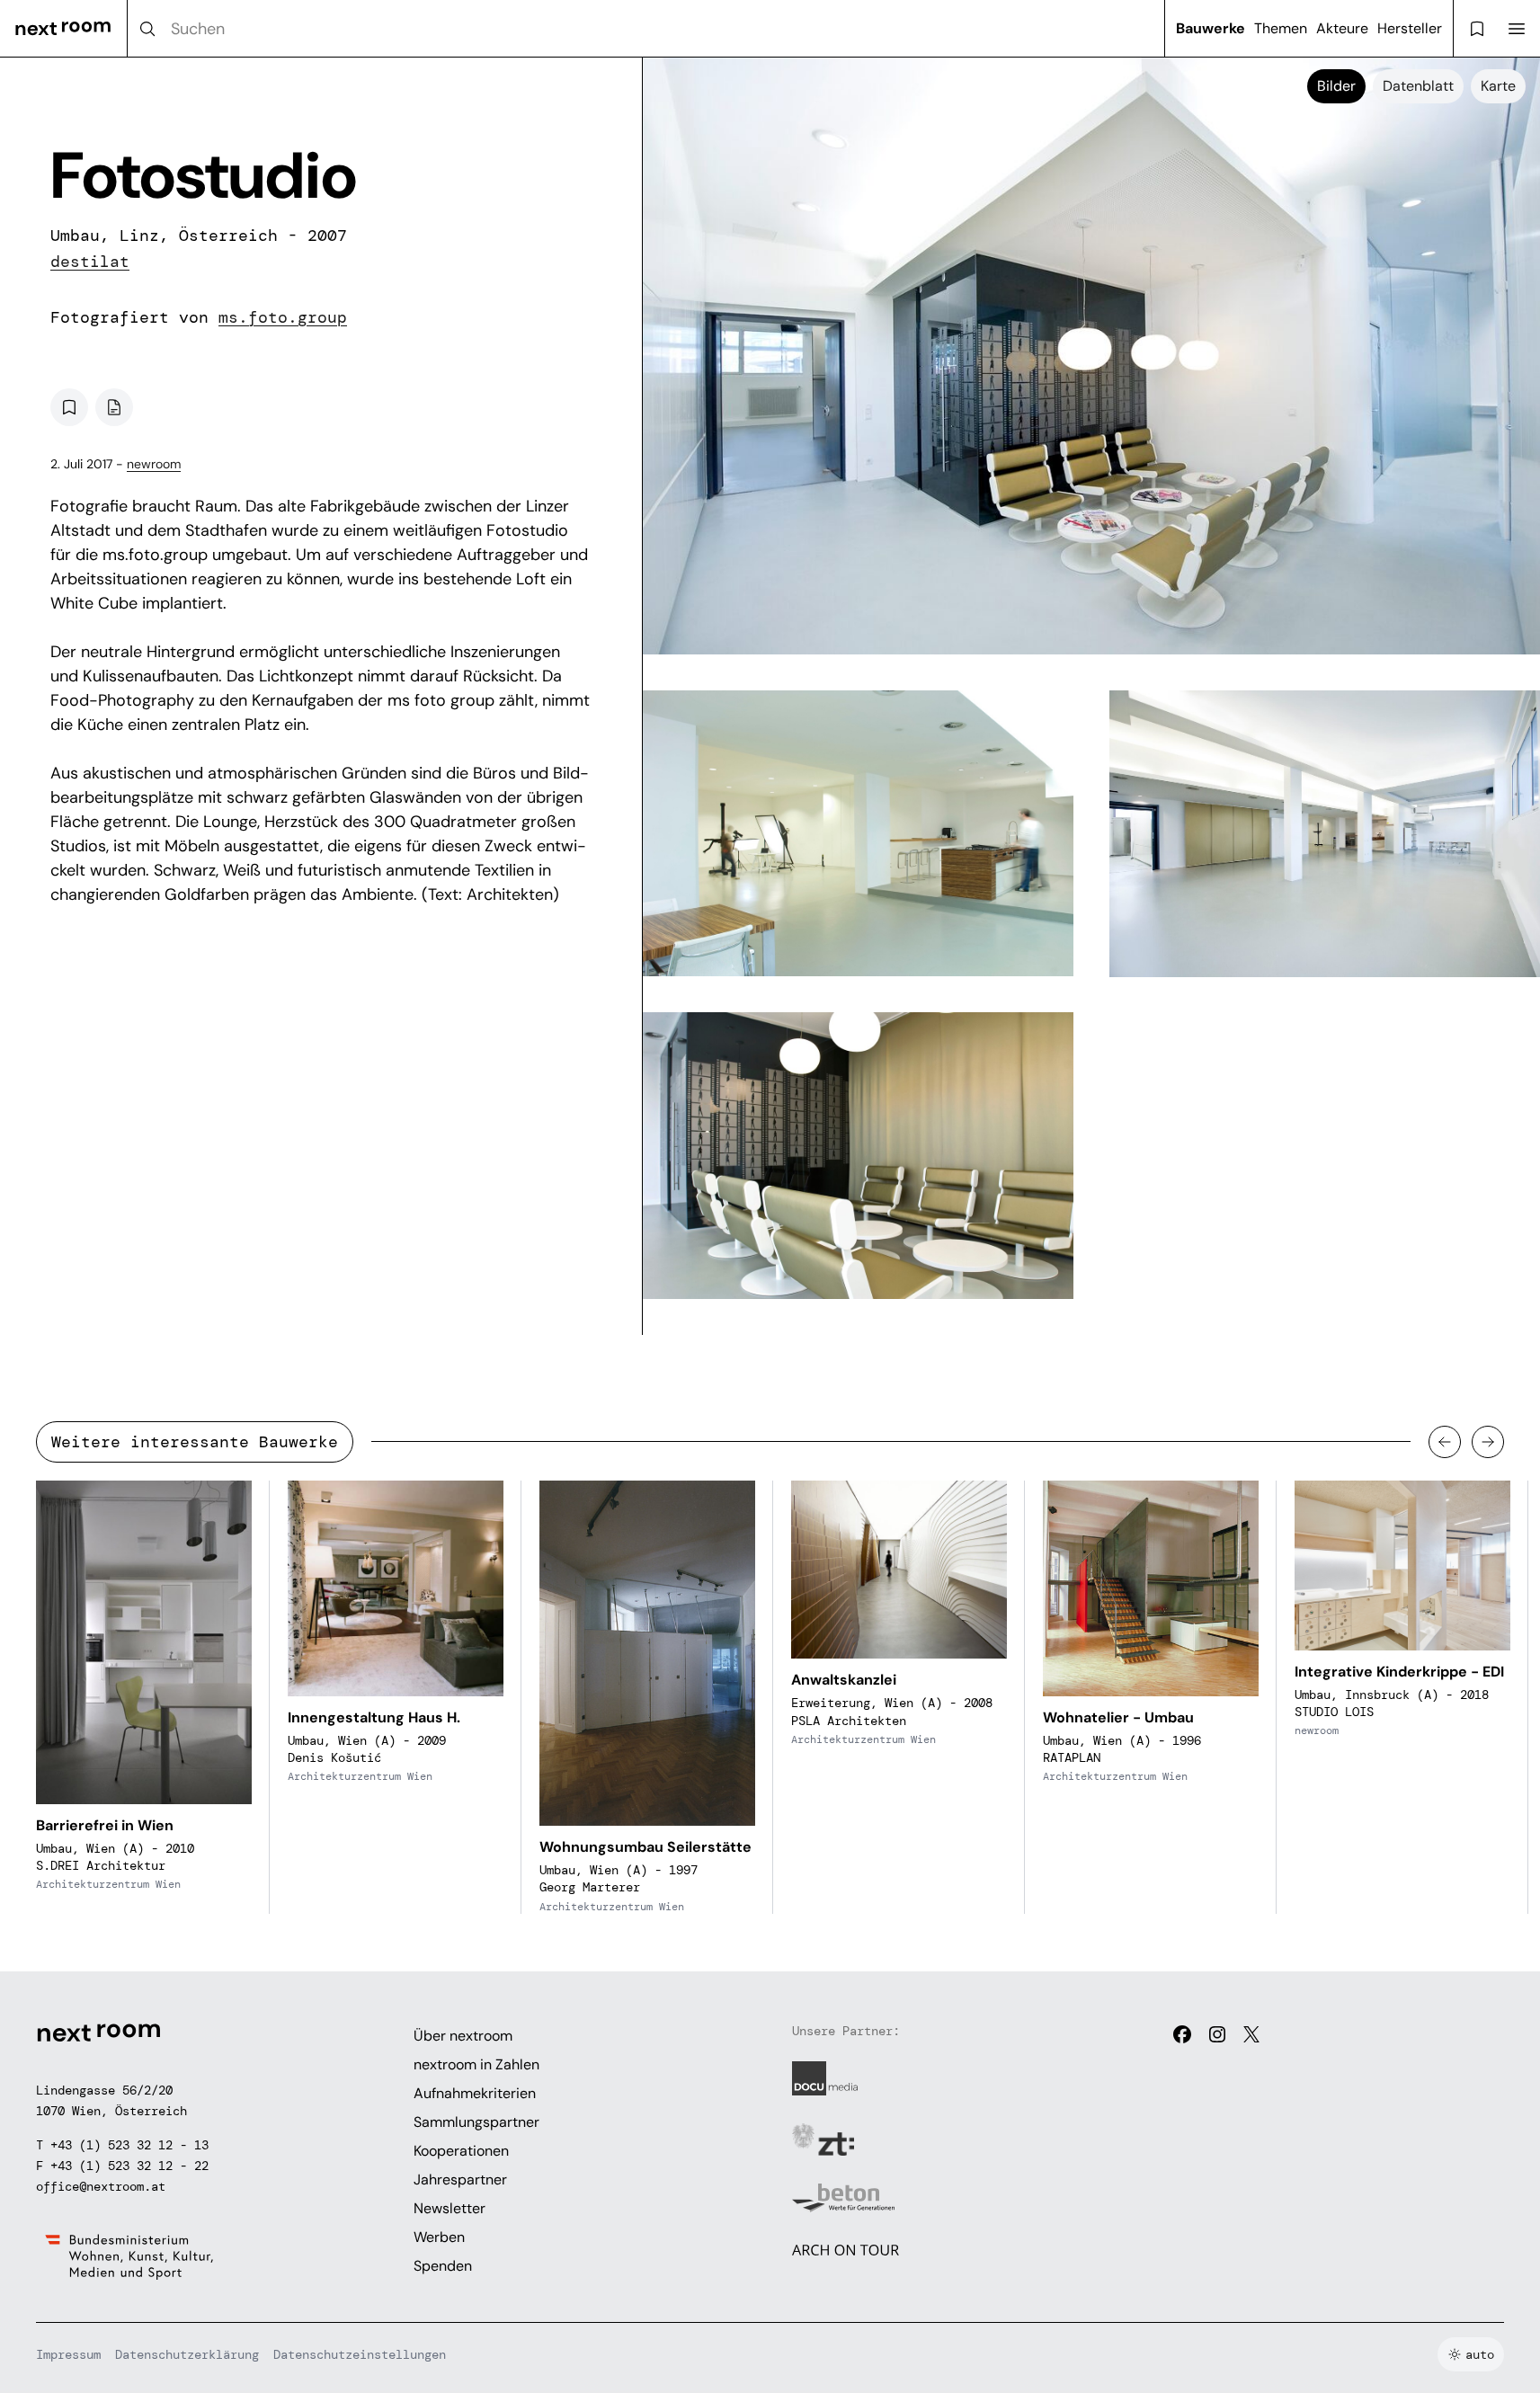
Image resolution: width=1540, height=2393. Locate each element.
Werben (439, 2237)
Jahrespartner (460, 2179)
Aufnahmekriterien (475, 2093)
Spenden (443, 2266)
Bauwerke (1211, 28)
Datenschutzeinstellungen (360, 2354)
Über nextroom (463, 2036)
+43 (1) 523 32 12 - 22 (129, 2166)
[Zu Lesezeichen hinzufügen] (69, 407)
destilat (90, 262)
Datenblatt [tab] (1418, 86)
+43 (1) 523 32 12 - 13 (129, 2145)
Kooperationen (461, 2151)
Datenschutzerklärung (187, 2354)
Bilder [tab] (1336, 86)
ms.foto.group (283, 317)
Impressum (68, 2354)
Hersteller (1410, 28)
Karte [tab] (1498, 86)
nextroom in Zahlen (476, 2064)
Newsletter (450, 2208)
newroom (154, 464)
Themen (1281, 28)
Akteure (1342, 28)
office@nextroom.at (101, 2186)
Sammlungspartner (476, 2122)
